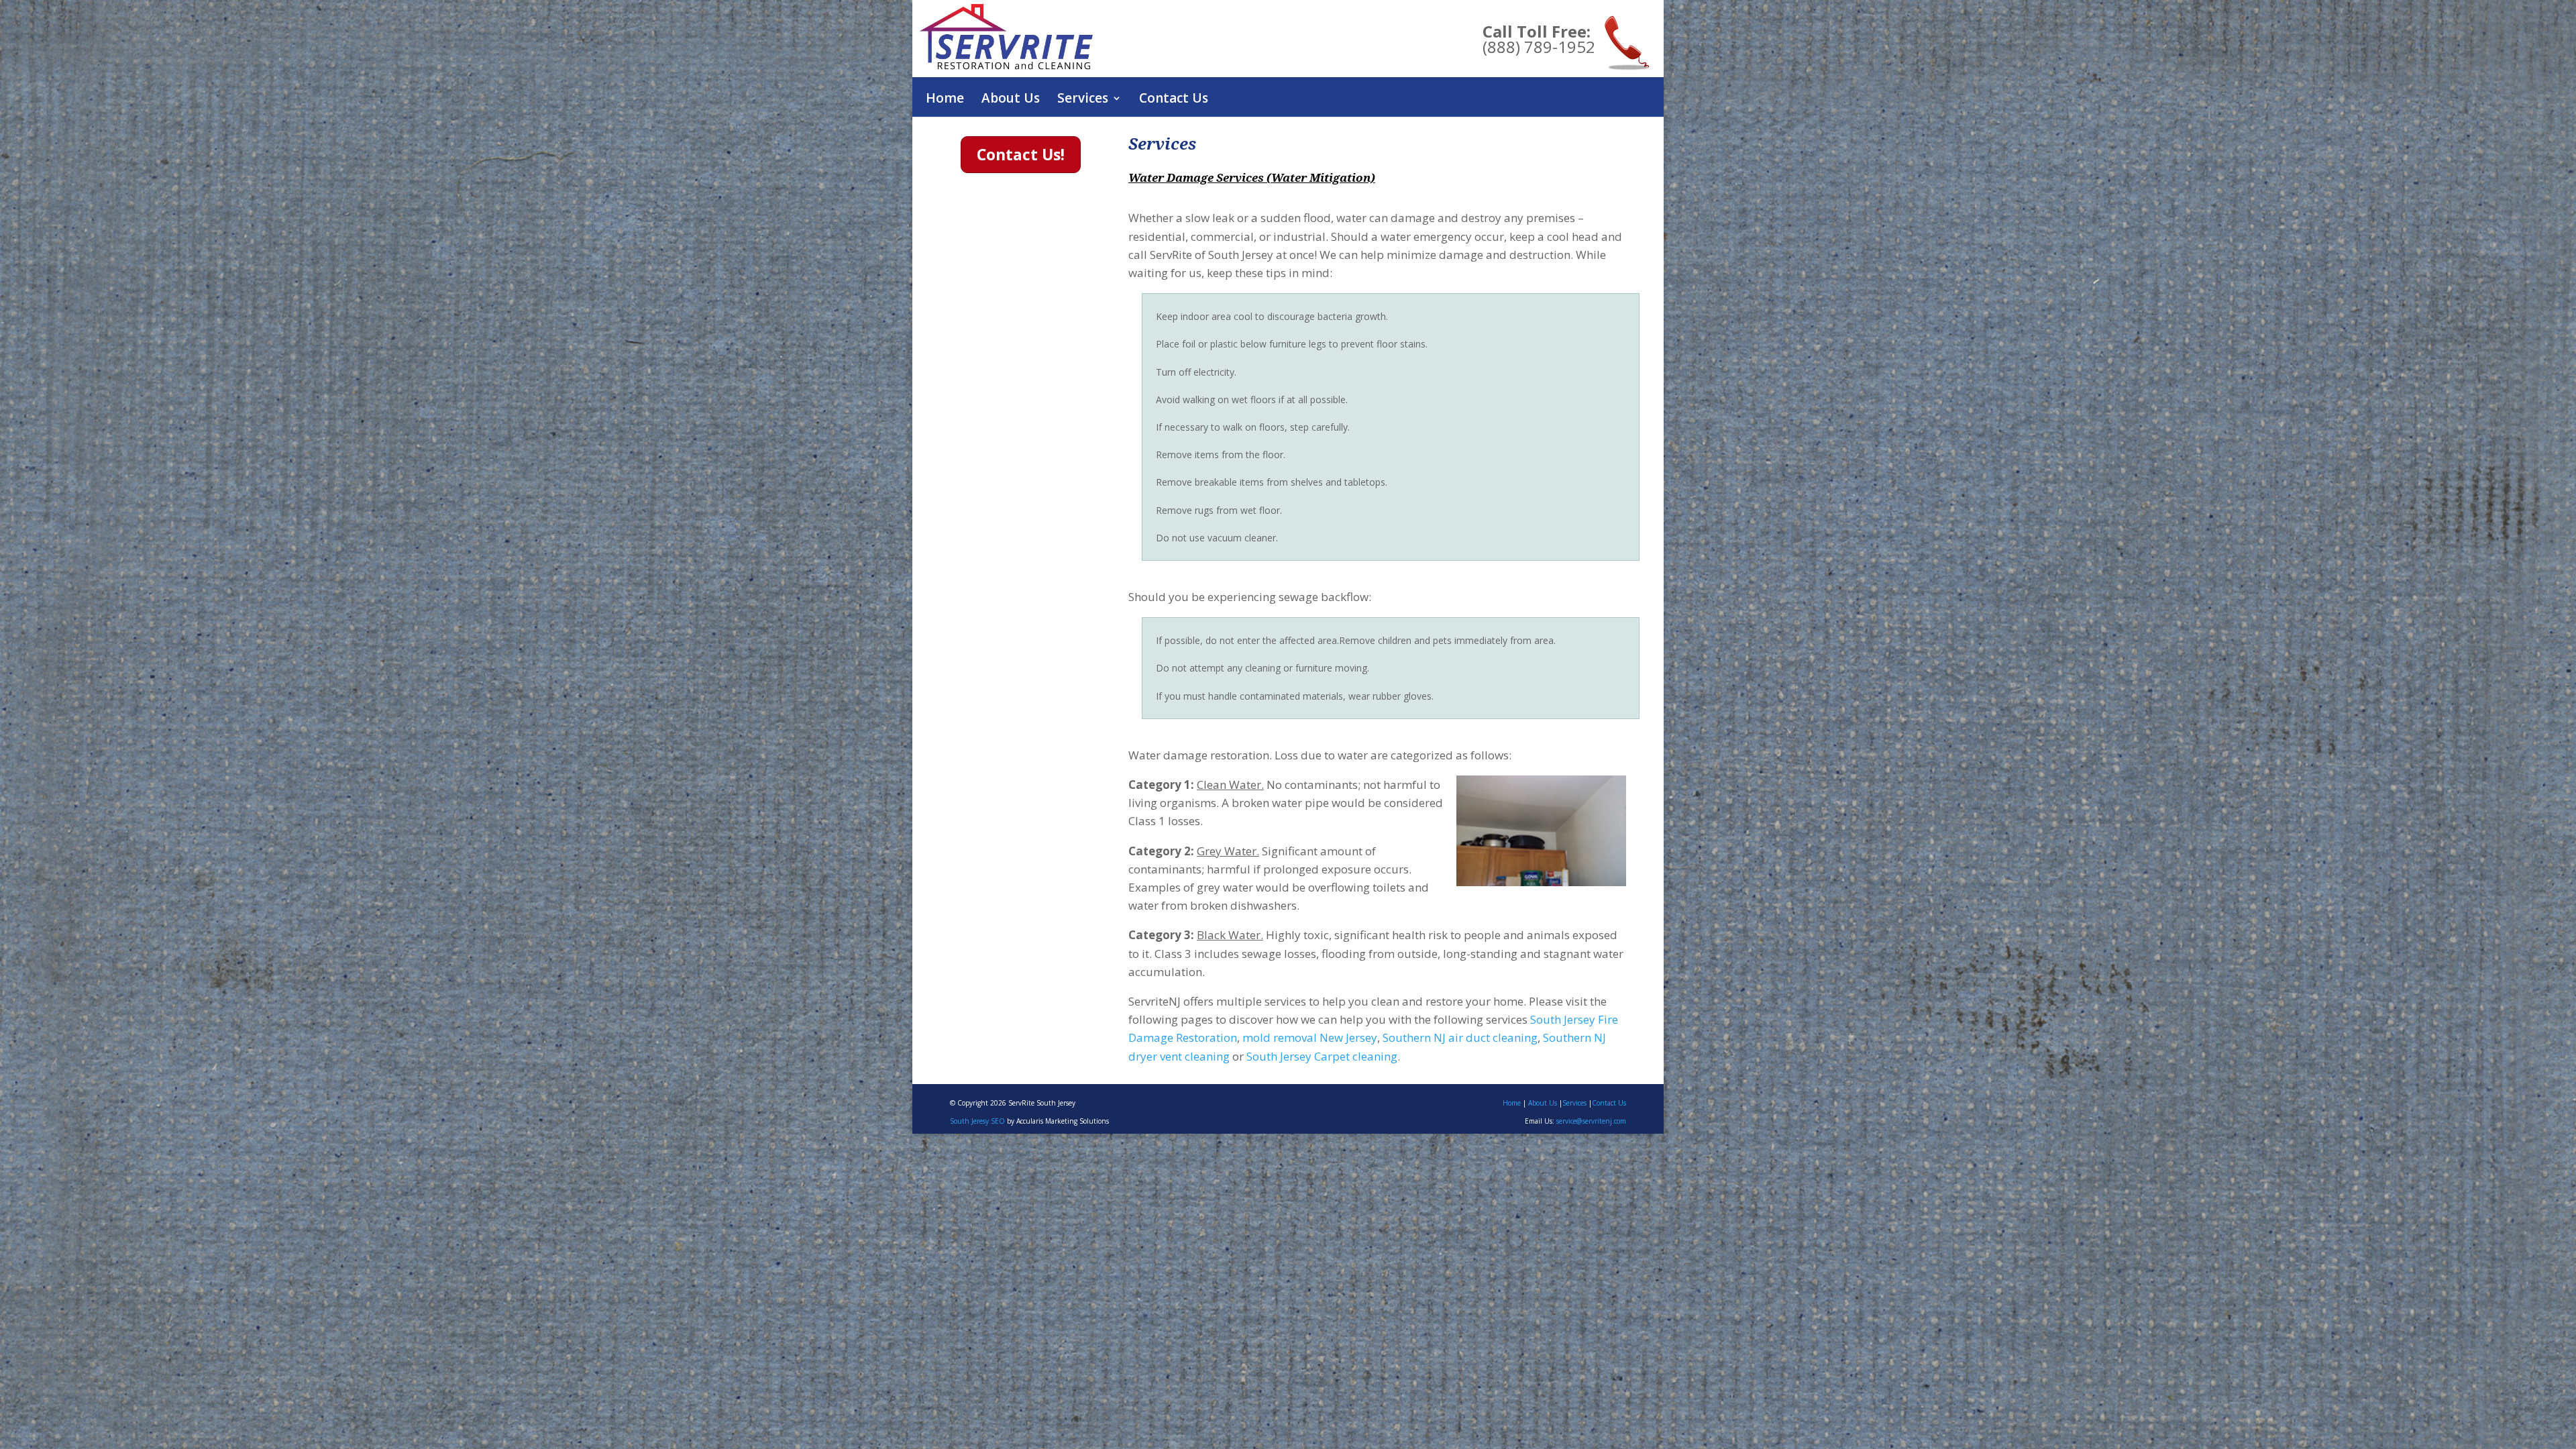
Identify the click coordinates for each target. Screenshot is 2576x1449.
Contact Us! (1021, 154)
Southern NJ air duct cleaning (1460, 1037)
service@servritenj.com (1591, 1121)
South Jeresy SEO (977, 1121)
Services (1574, 1103)
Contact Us (1174, 100)
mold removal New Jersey (1310, 1037)
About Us (1011, 100)
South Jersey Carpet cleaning (1322, 1056)
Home (945, 100)
